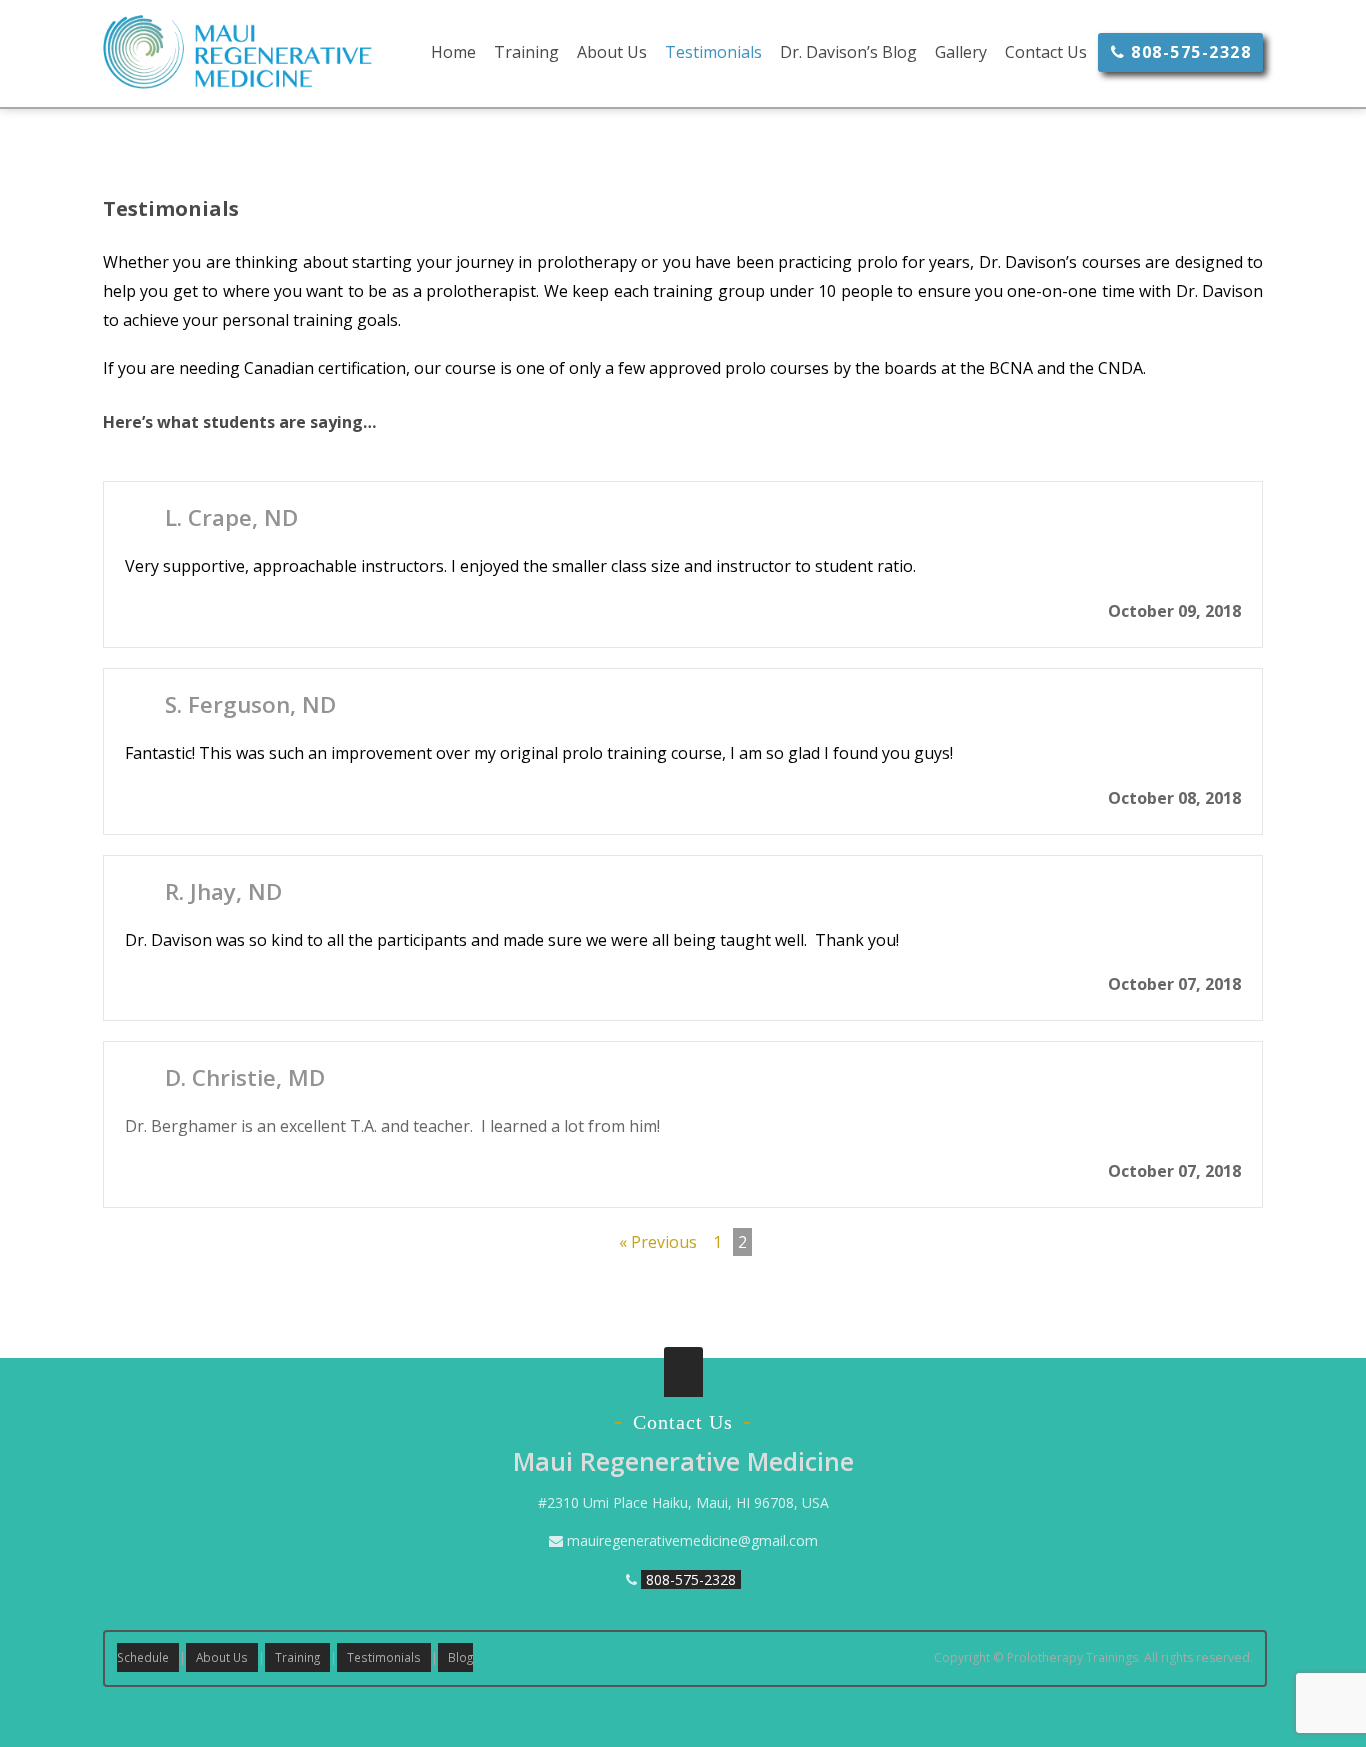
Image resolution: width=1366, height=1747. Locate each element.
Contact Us (1046, 52)
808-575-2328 (1189, 52)
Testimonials (713, 52)
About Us (612, 52)
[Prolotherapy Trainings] (237, 79)
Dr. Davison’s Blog (848, 52)
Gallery (961, 52)
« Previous (658, 1242)
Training (526, 52)
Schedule (143, 1657)
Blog (460, 1657)
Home (453, 52)
